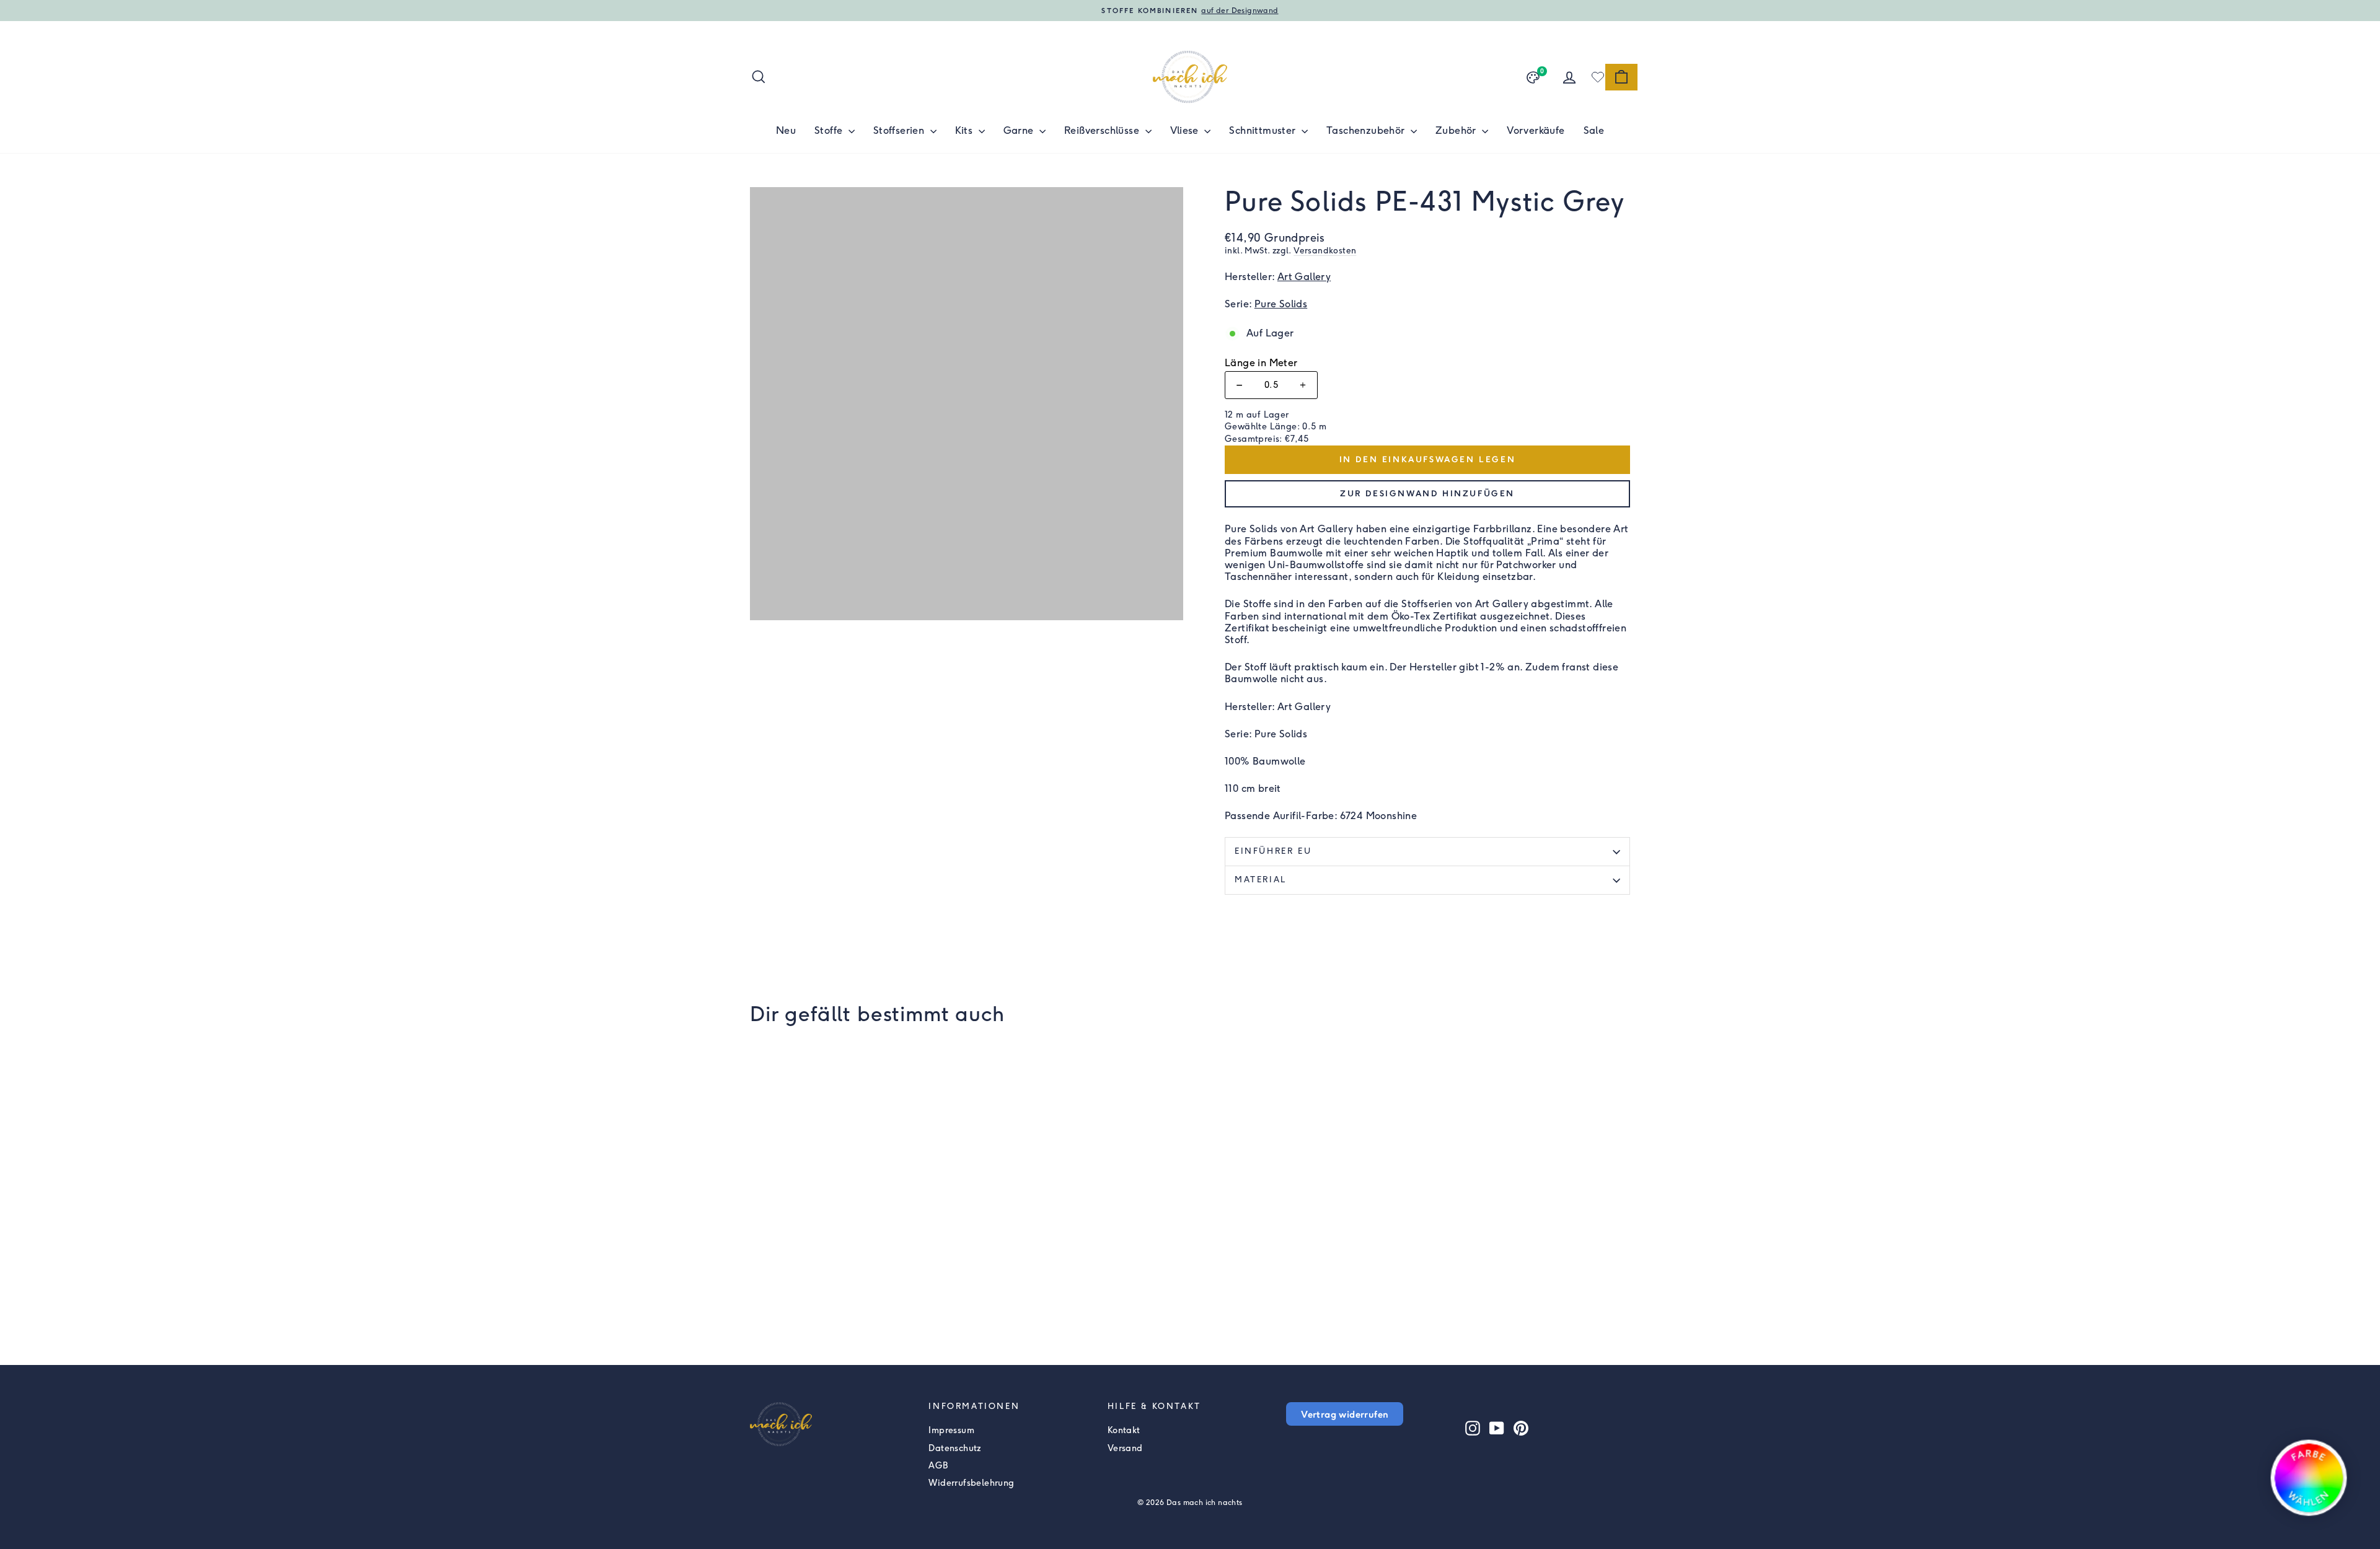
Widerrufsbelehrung (971, 1483)
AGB (938, 1466)
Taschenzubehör (1367, 130)
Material (1261, 880)
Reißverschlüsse (1103, 130)
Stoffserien (900, 130)
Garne (1020, 130)
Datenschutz (955, 1448)
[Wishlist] (1598, 77)
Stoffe (830, 130)
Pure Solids (1281, 304)
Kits (965, 130)
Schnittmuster (1264, 130)
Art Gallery (1304, 277)
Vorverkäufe (1536, 130)
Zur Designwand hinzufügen (1427, 494)
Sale (1594, 130)
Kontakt (1124, 1430)
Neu (786, 130)
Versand (1125, 1448)
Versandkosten (1325, 250)
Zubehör (1457, 130)
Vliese (1186, 130)
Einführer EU (1273, 851)
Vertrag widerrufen (1345, 1414)
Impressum (951, 1430)
